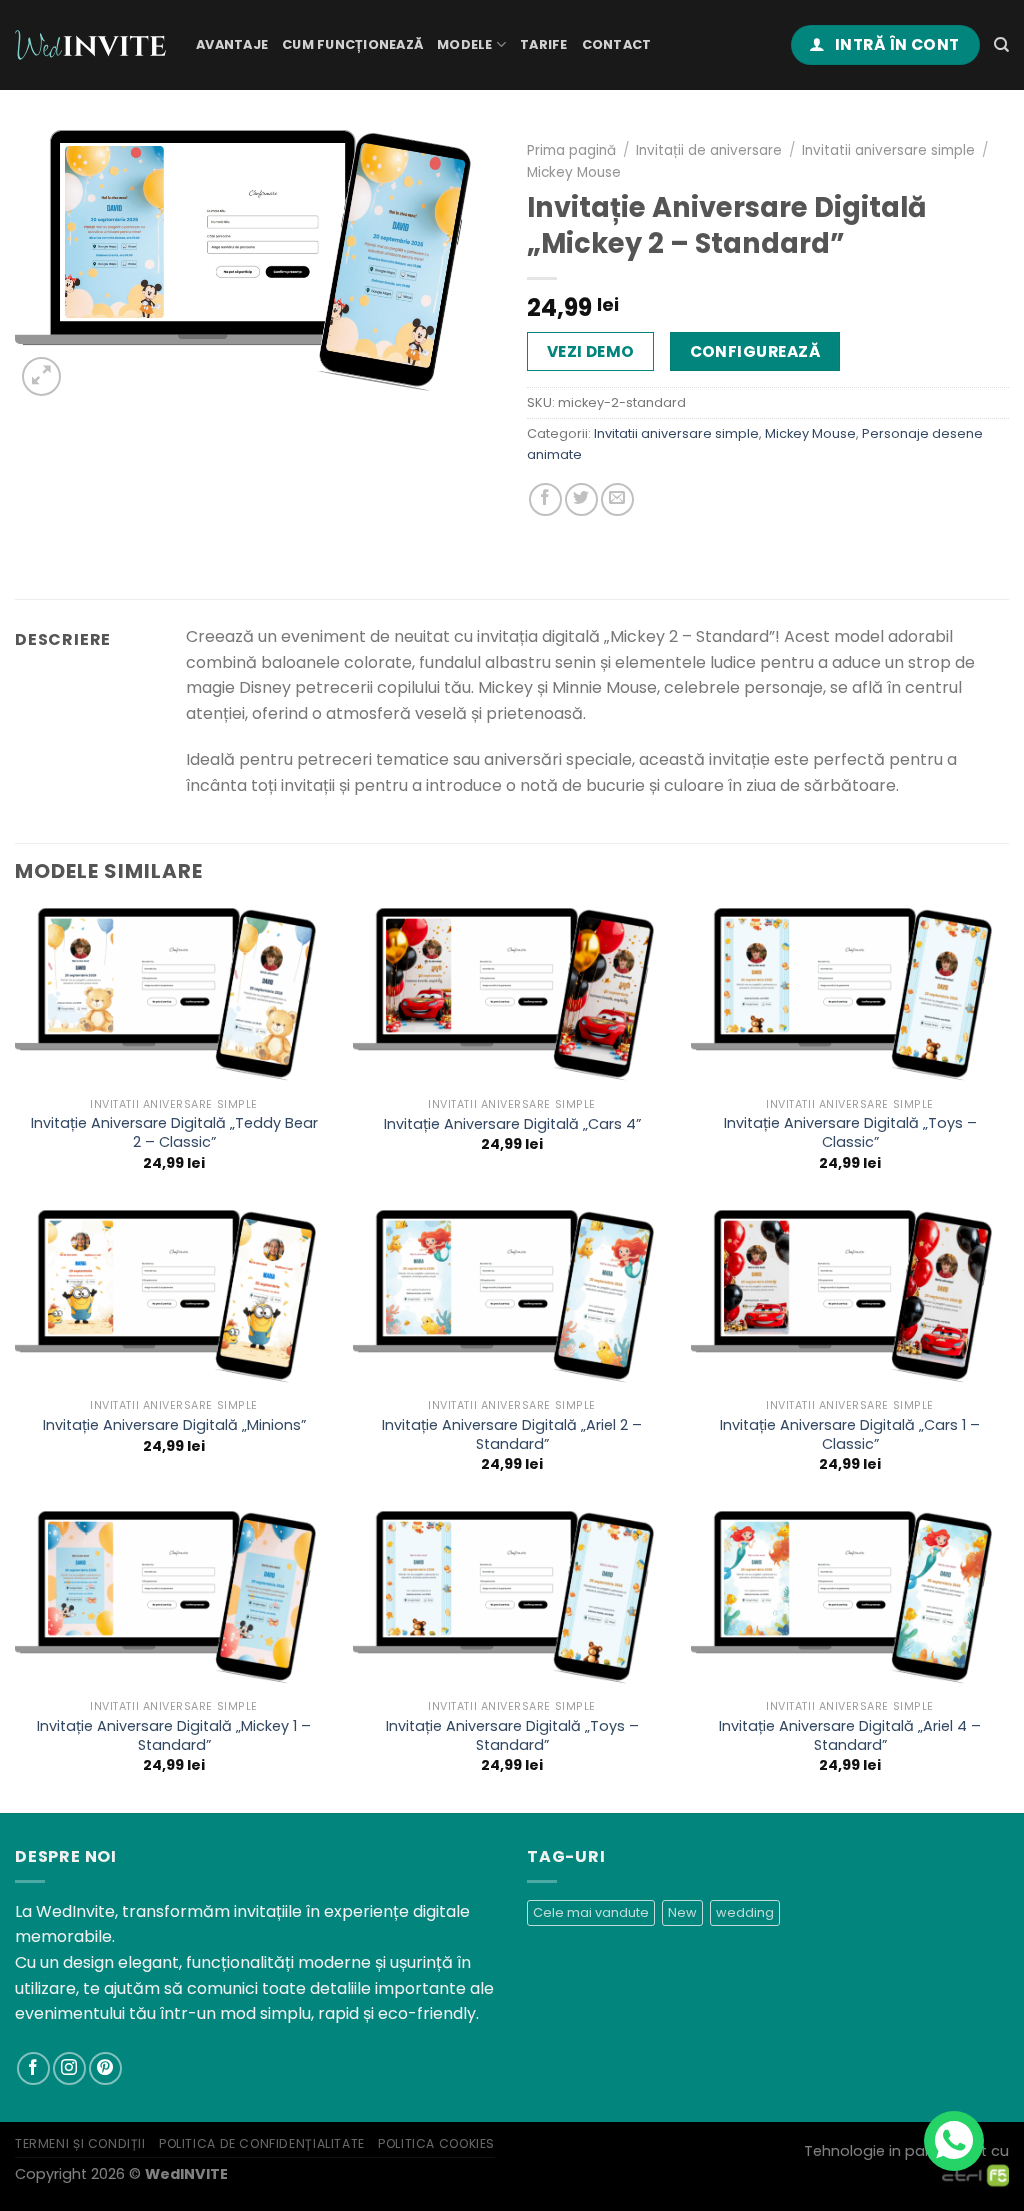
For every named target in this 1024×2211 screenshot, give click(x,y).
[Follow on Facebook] (33, 2068)
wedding (745, 1912)
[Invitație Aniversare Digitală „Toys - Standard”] (512, 1600)
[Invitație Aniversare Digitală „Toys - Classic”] (850, 997)
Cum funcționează (352, 44)
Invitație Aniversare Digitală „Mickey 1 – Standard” (174, 1735)
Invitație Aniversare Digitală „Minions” (174, 1425)
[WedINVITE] (90, 45)
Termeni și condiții (80, 2143)
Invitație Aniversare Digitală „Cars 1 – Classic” (850, 1434)
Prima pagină (571, 150)
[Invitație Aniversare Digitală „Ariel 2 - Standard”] (512, 1299)
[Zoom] (41, 376)
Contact (617, 44)
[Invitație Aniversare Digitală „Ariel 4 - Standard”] (850, 1600)
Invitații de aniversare (709, 150)
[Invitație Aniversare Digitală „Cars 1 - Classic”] (850, 1299)
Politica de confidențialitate (262, 2143)
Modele (465, 44)
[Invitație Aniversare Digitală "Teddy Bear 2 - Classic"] (174, 997)
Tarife (544, 44)
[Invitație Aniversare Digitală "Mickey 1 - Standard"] (174, 1600)
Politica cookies (436, 2143)
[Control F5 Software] (975, 2174)
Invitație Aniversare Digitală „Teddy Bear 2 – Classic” (174, 1132)
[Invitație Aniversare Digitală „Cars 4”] (512, 997)
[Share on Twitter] (581, 499)
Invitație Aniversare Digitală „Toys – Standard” (512, 1735)
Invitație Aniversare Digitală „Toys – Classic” (850, 1132)
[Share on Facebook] (545, 499)
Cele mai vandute (591, 1912)
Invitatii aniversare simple (888, 150)
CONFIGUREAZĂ (755, 351)
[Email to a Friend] (617, 499)
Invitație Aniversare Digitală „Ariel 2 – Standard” (512, 1434)
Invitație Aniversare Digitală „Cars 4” (512, 1124)
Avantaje (232, 44)
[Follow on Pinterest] (105, 2068)
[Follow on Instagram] (69, 2068)
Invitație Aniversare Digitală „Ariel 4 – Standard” (850, 1735)
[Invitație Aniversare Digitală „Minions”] (174, 1299)
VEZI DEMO (591, 351)
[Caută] (1001, 45)
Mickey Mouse (574, 172)
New (682, 1912)
